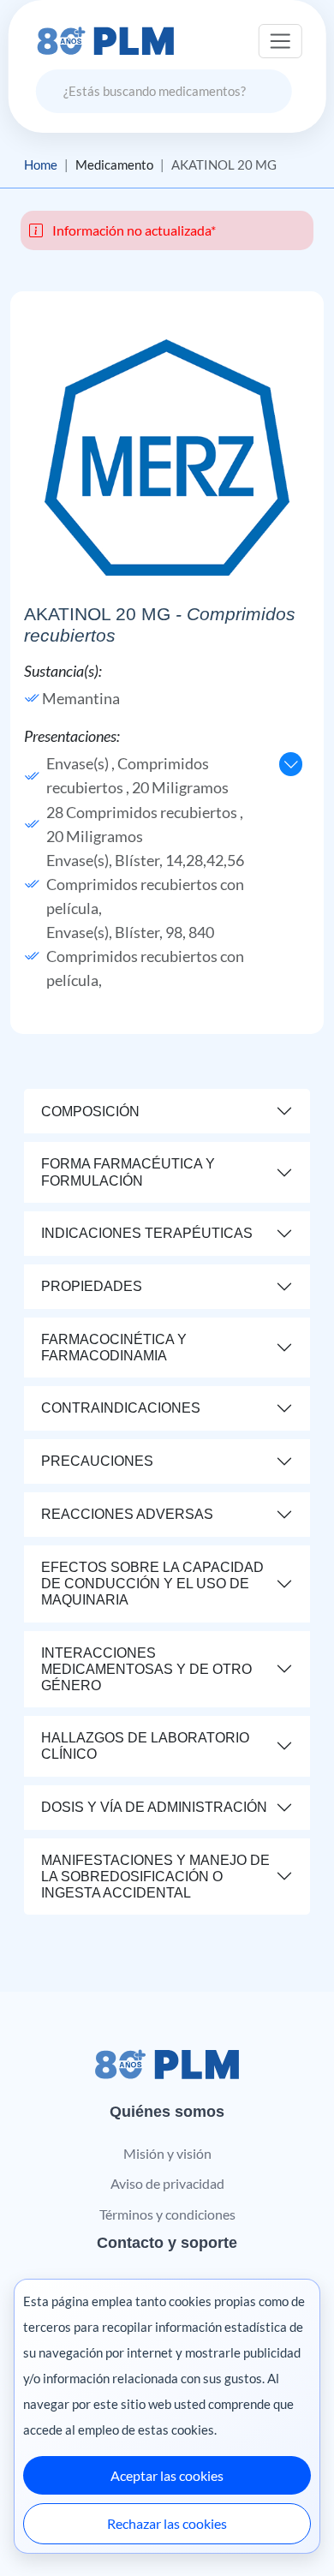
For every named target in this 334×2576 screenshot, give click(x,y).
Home (41, 164)
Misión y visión (167, 2153)
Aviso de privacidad (167, 2183)
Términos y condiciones (167, 2214)
